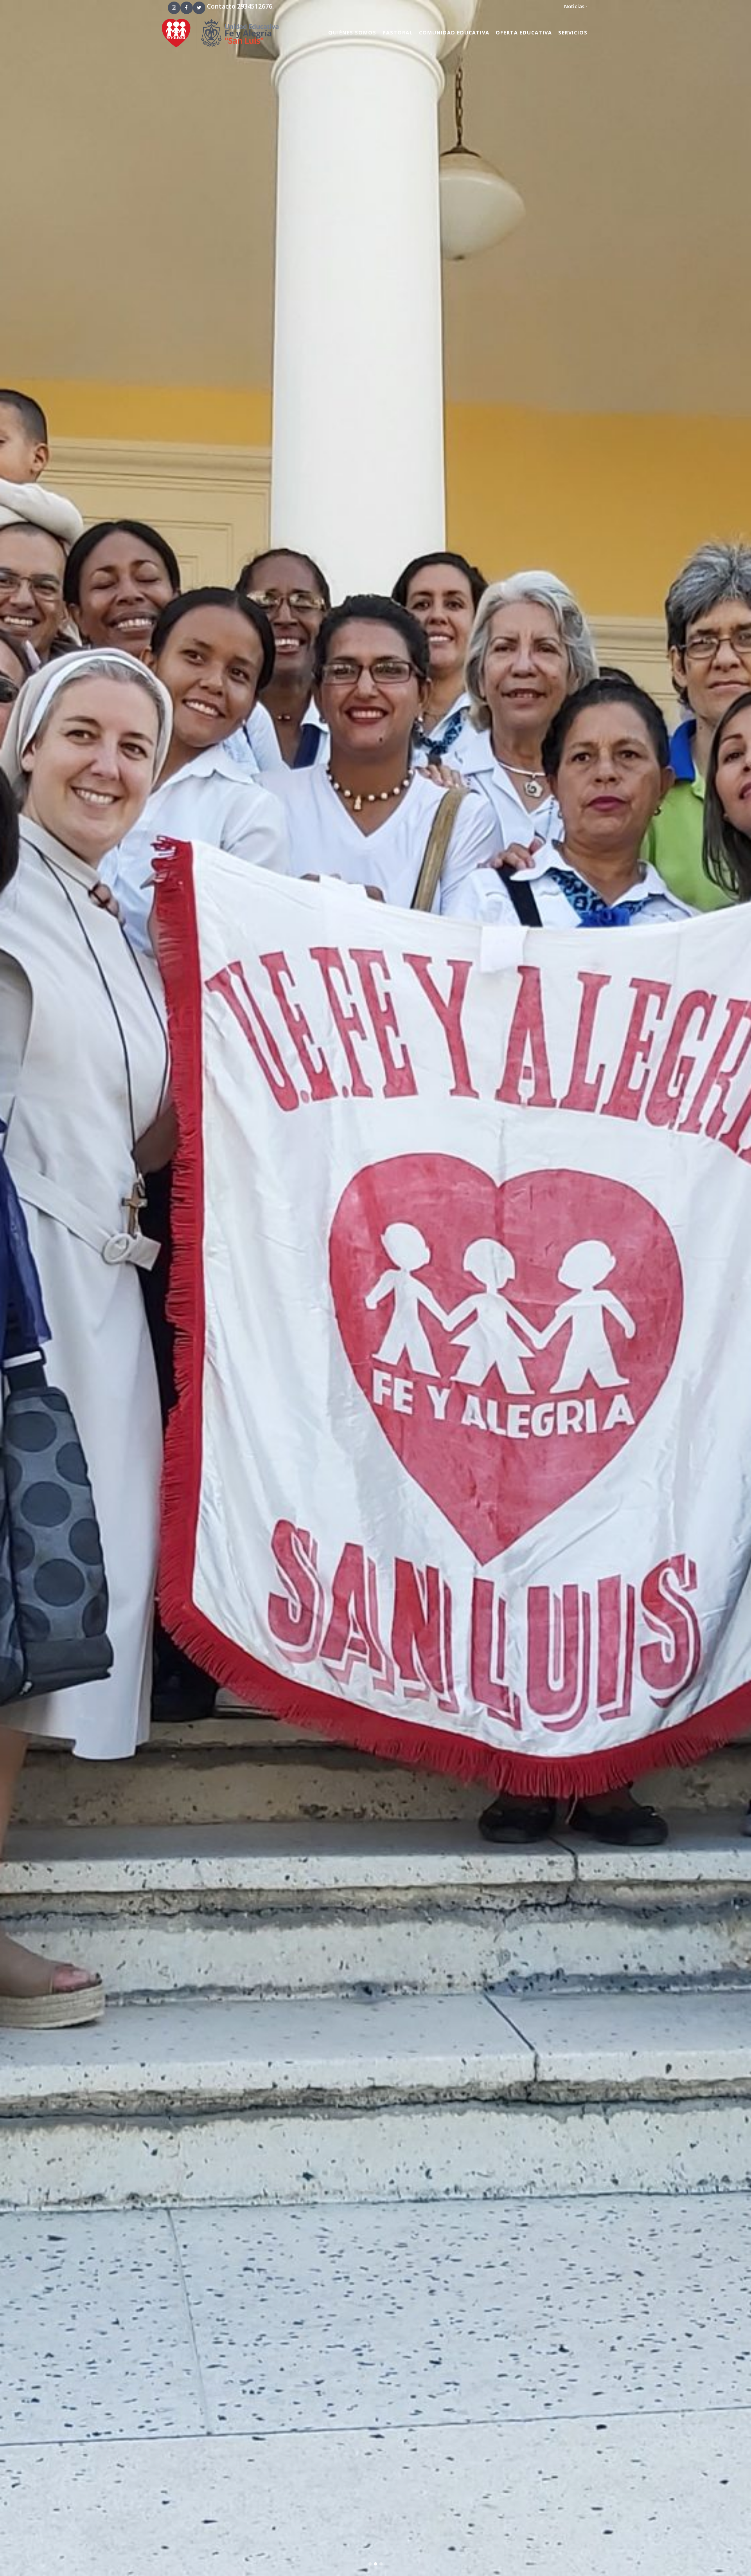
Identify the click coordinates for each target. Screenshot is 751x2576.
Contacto (221, 6)
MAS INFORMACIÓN (376, 977)
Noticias (574, 6)
